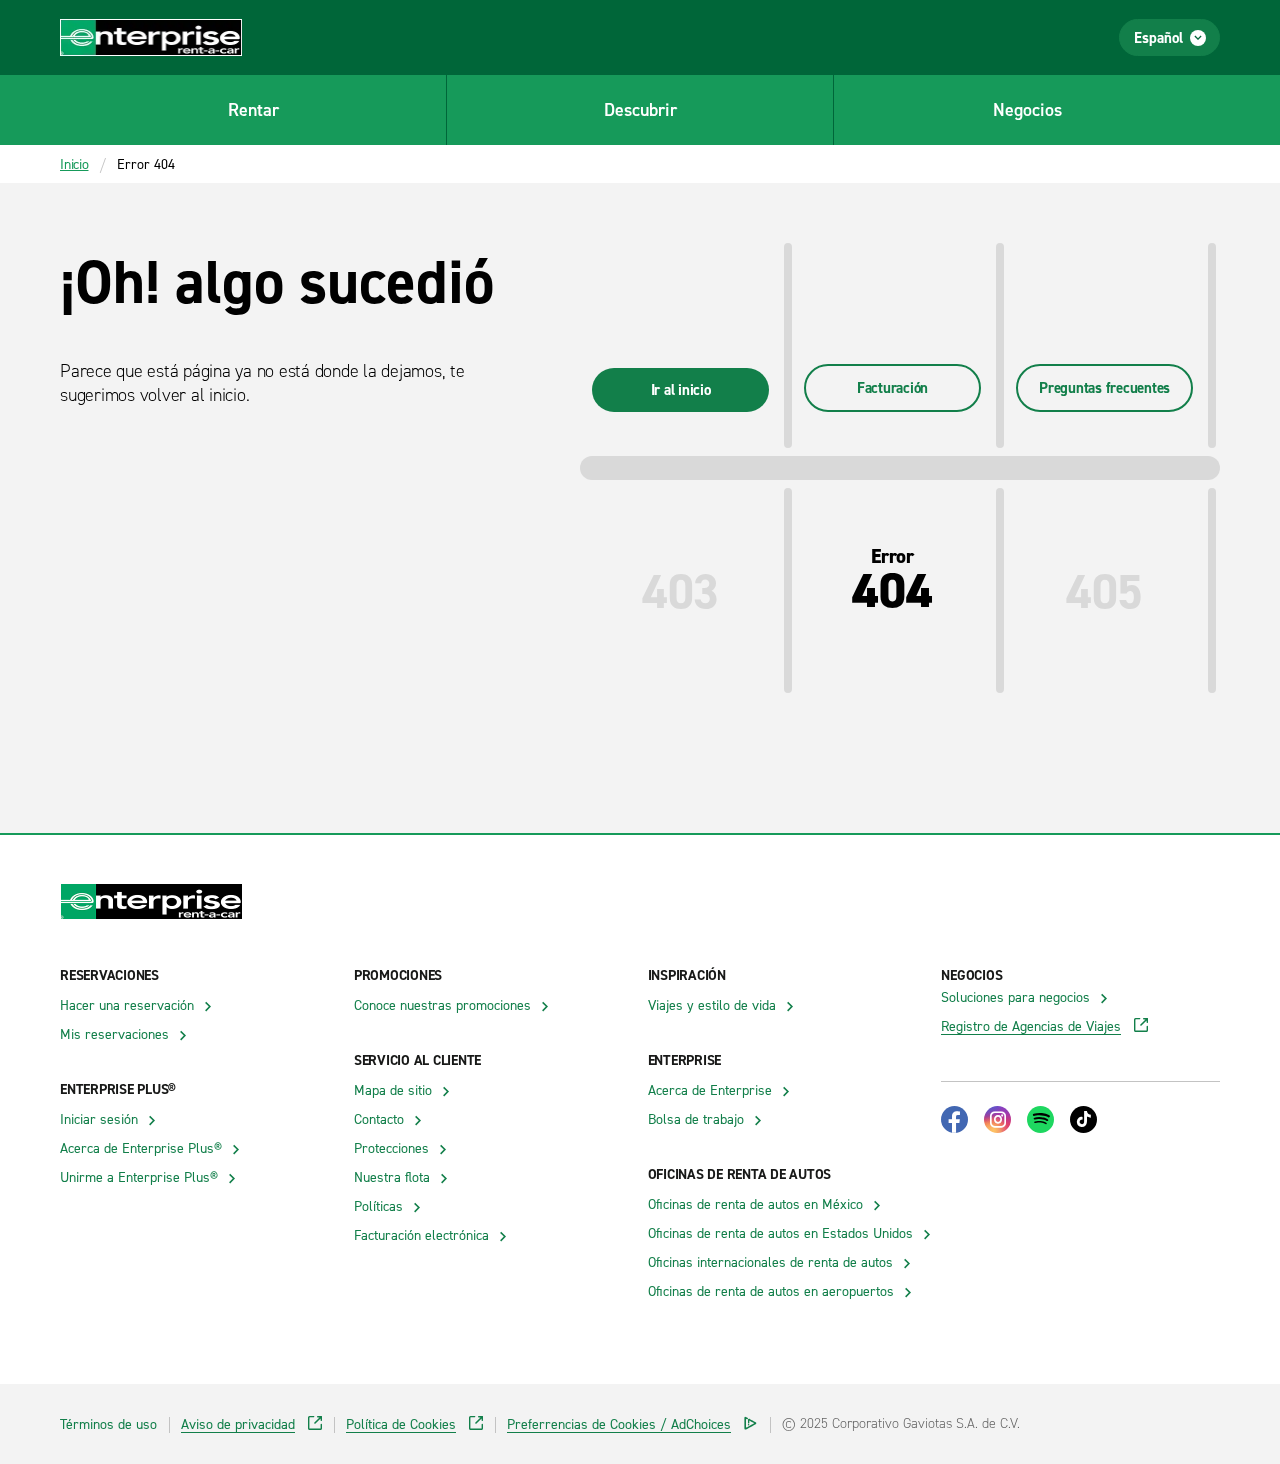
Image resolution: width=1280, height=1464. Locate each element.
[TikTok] (1083, 1119)
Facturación (892, 387)
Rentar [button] (253, 109)
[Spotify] (1040, 1119)
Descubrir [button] (640, 109)
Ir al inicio (681, 389)
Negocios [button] (1027, 109)
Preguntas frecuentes (1104, 387)
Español (1158, 37)
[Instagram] (997, 1119)
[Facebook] (954, 1119)
